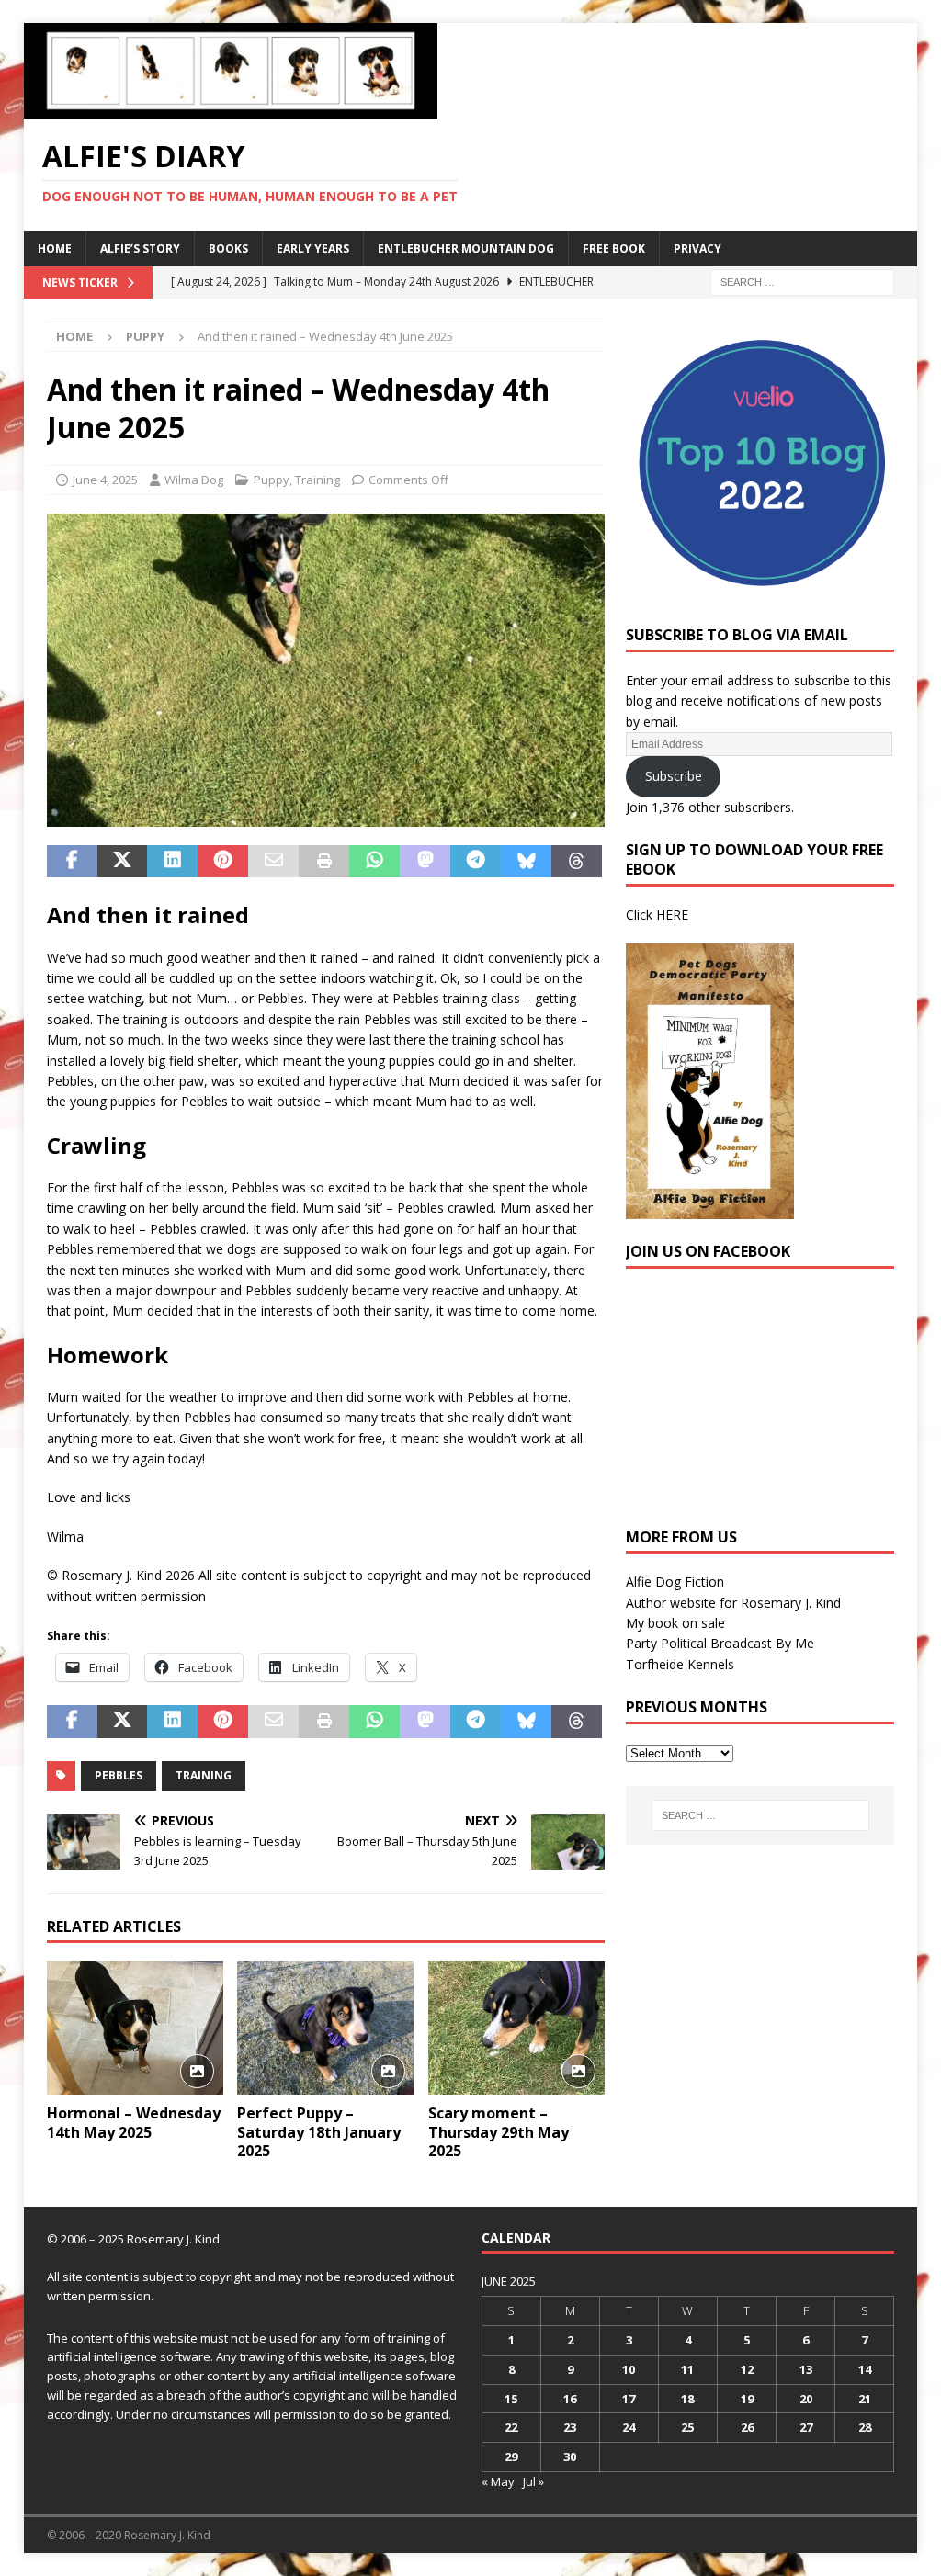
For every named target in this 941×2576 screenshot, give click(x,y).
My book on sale (675, 1623)
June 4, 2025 (105, 480)
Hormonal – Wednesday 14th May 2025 (134, 2123)
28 (865, 2427)
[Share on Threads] (577, 862)
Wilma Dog (194, 480)
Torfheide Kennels (680, 1664)
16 (570, 2399)
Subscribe (674, 776)
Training (317, 480)
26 (747, 2427)
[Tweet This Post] (123, 862)
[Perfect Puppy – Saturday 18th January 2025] (325, 2028)
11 (687, 2369)
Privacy (697, 249)
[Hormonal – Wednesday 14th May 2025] (135, 2028)
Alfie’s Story (140, 249)
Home (55, 249)
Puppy (272, 480)
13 (806, 2369)
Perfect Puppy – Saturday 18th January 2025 (319, 2132)
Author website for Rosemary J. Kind (733, 1603)
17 (629, 2399)
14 (865, 2369)
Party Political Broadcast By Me (720, 1643)
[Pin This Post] (223, 862)
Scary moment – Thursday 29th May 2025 (499, 2132)
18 (687, 2399)
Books (228, 249)
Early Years (313, 249)
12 (747, 2369)
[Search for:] (802, 281)
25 (687, 2427)
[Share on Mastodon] (425, 862)
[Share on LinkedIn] (172, 862)
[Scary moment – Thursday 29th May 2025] (516, 2028)
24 (629, 2427)
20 (806, 2399)
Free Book (614, 249)
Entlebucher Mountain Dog (466, 249)
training (204, 1775)
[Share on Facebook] (72, 862)
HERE (672, 915)
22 (511, 2427)
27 (806, 2427)
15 (511, 2399)
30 (570, 2457)
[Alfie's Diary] (231, 108)
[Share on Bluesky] (526, 862)
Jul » (533, 2481)
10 (629, 2369)
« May (498, 2481)
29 (511, 2457)
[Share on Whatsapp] (374, 862)
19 (747, 2399)
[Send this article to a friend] (273, 862)
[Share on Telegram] (476, 862)
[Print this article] (324, 862)
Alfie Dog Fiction (675, 1582)
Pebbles (119, 1775)
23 (570, 2427)
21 (865, 2399)
